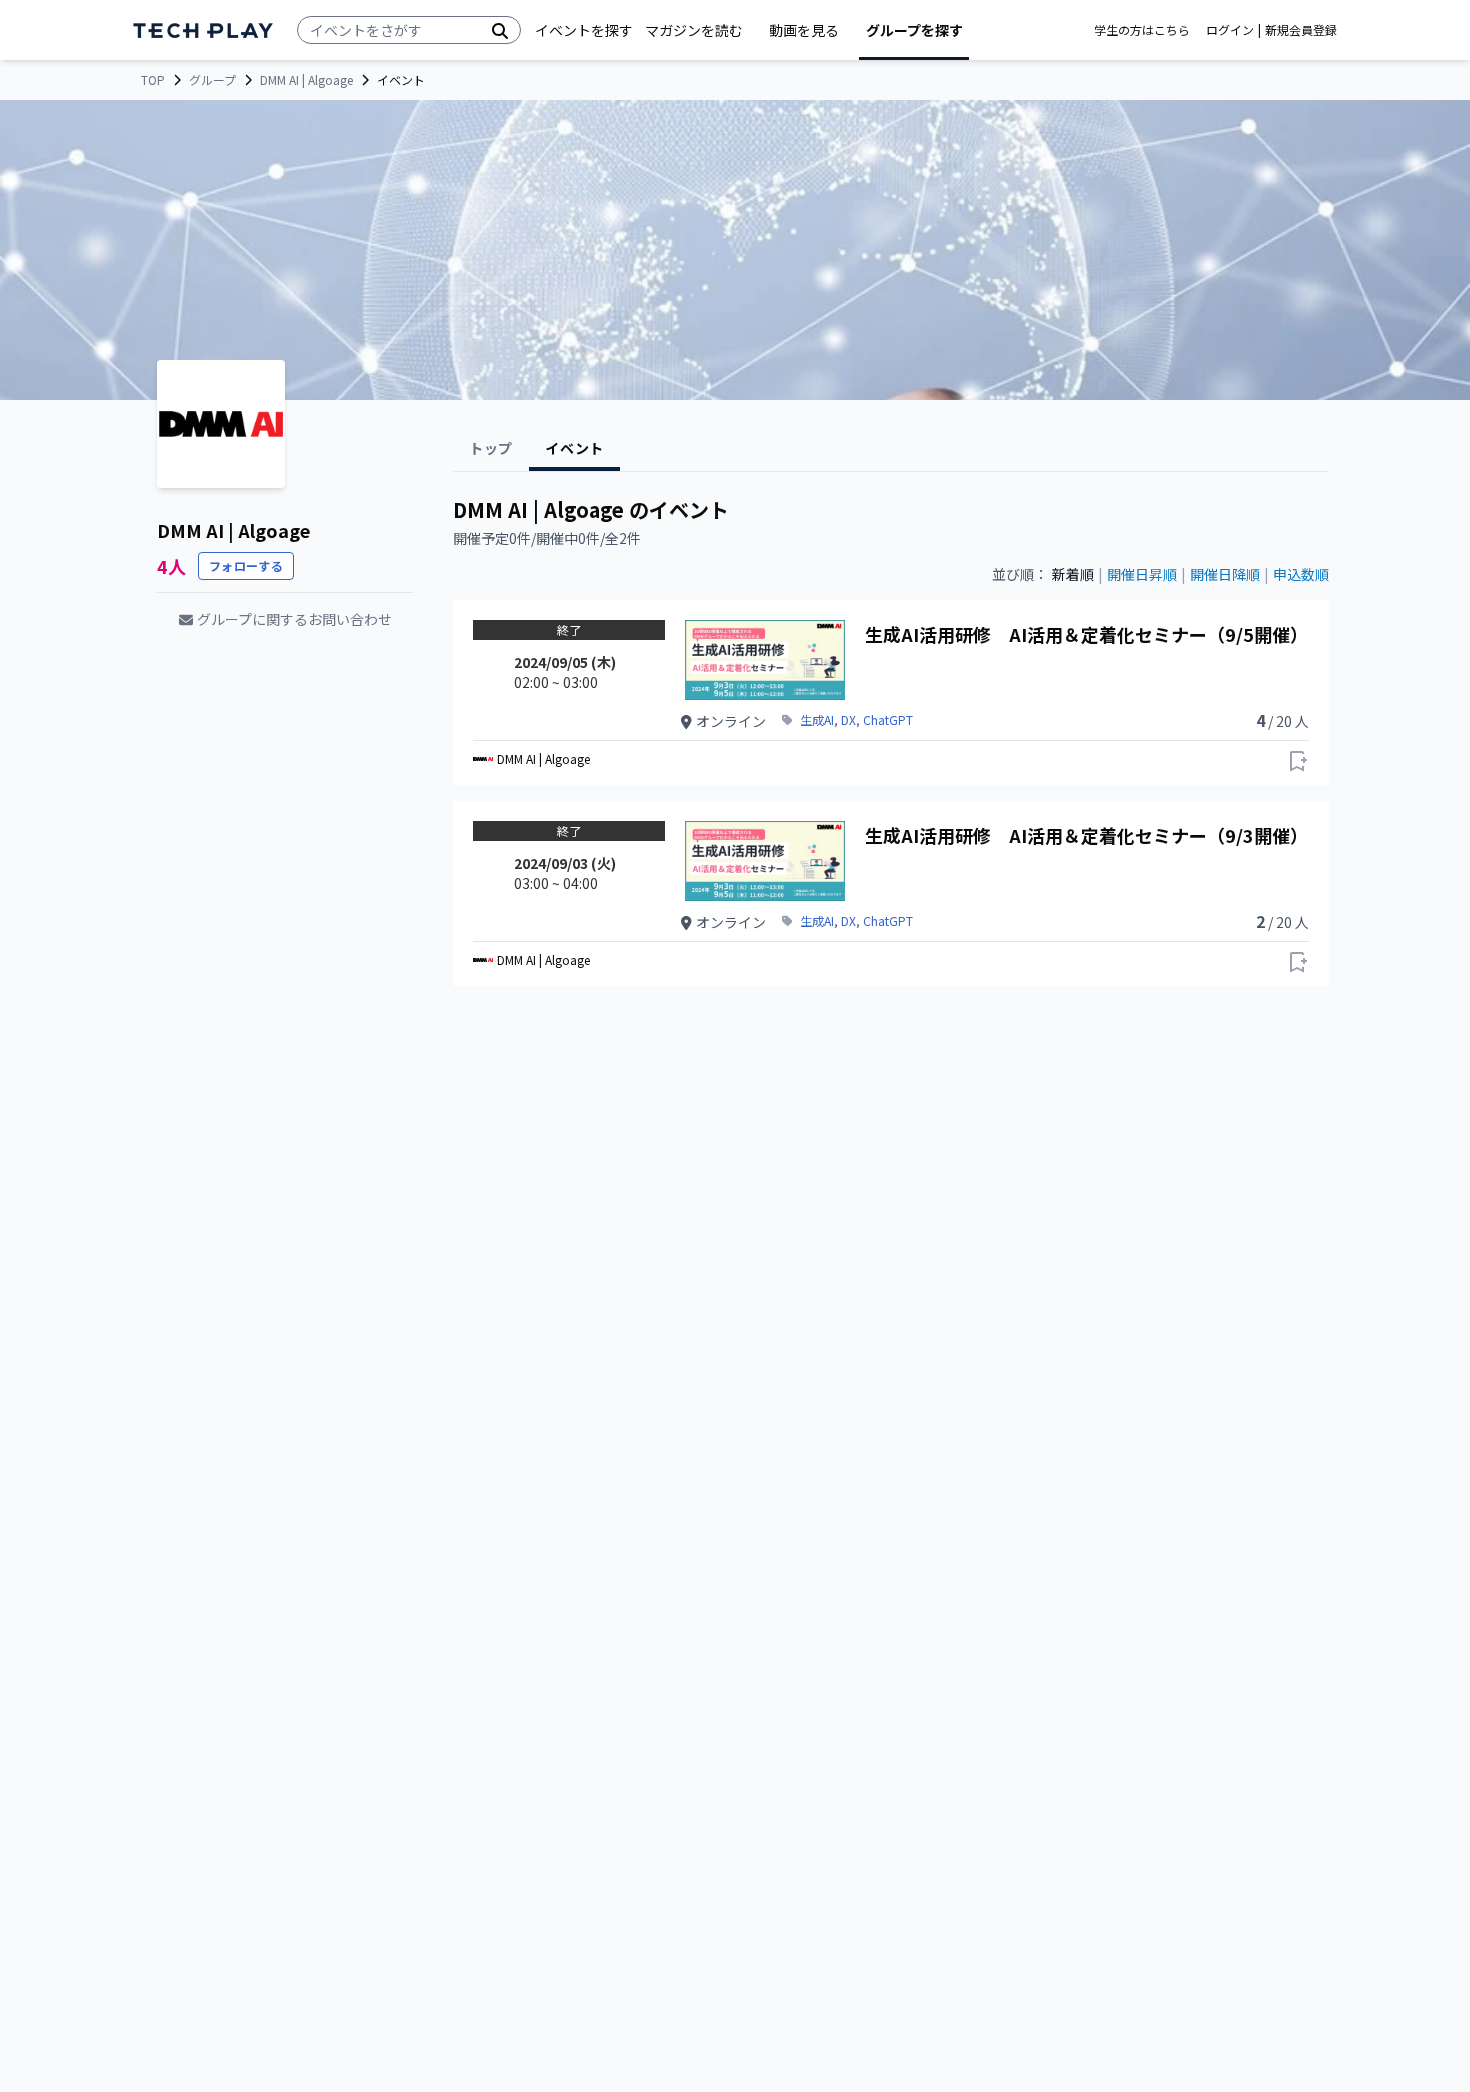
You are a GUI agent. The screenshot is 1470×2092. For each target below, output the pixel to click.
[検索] (500, 30)
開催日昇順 (1142, 574)
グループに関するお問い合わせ (294, 619)
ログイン (1230, 30)
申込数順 (1301, 574)
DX (848, 720)
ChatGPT (888, 720)
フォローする (246, 565)
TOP (153, 80)
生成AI (817, 720)
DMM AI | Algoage (306, 80)
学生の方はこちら (1142, 30)
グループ (212, 80)
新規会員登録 (1301, 30)
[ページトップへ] (203, 30)
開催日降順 (1225, 574)
